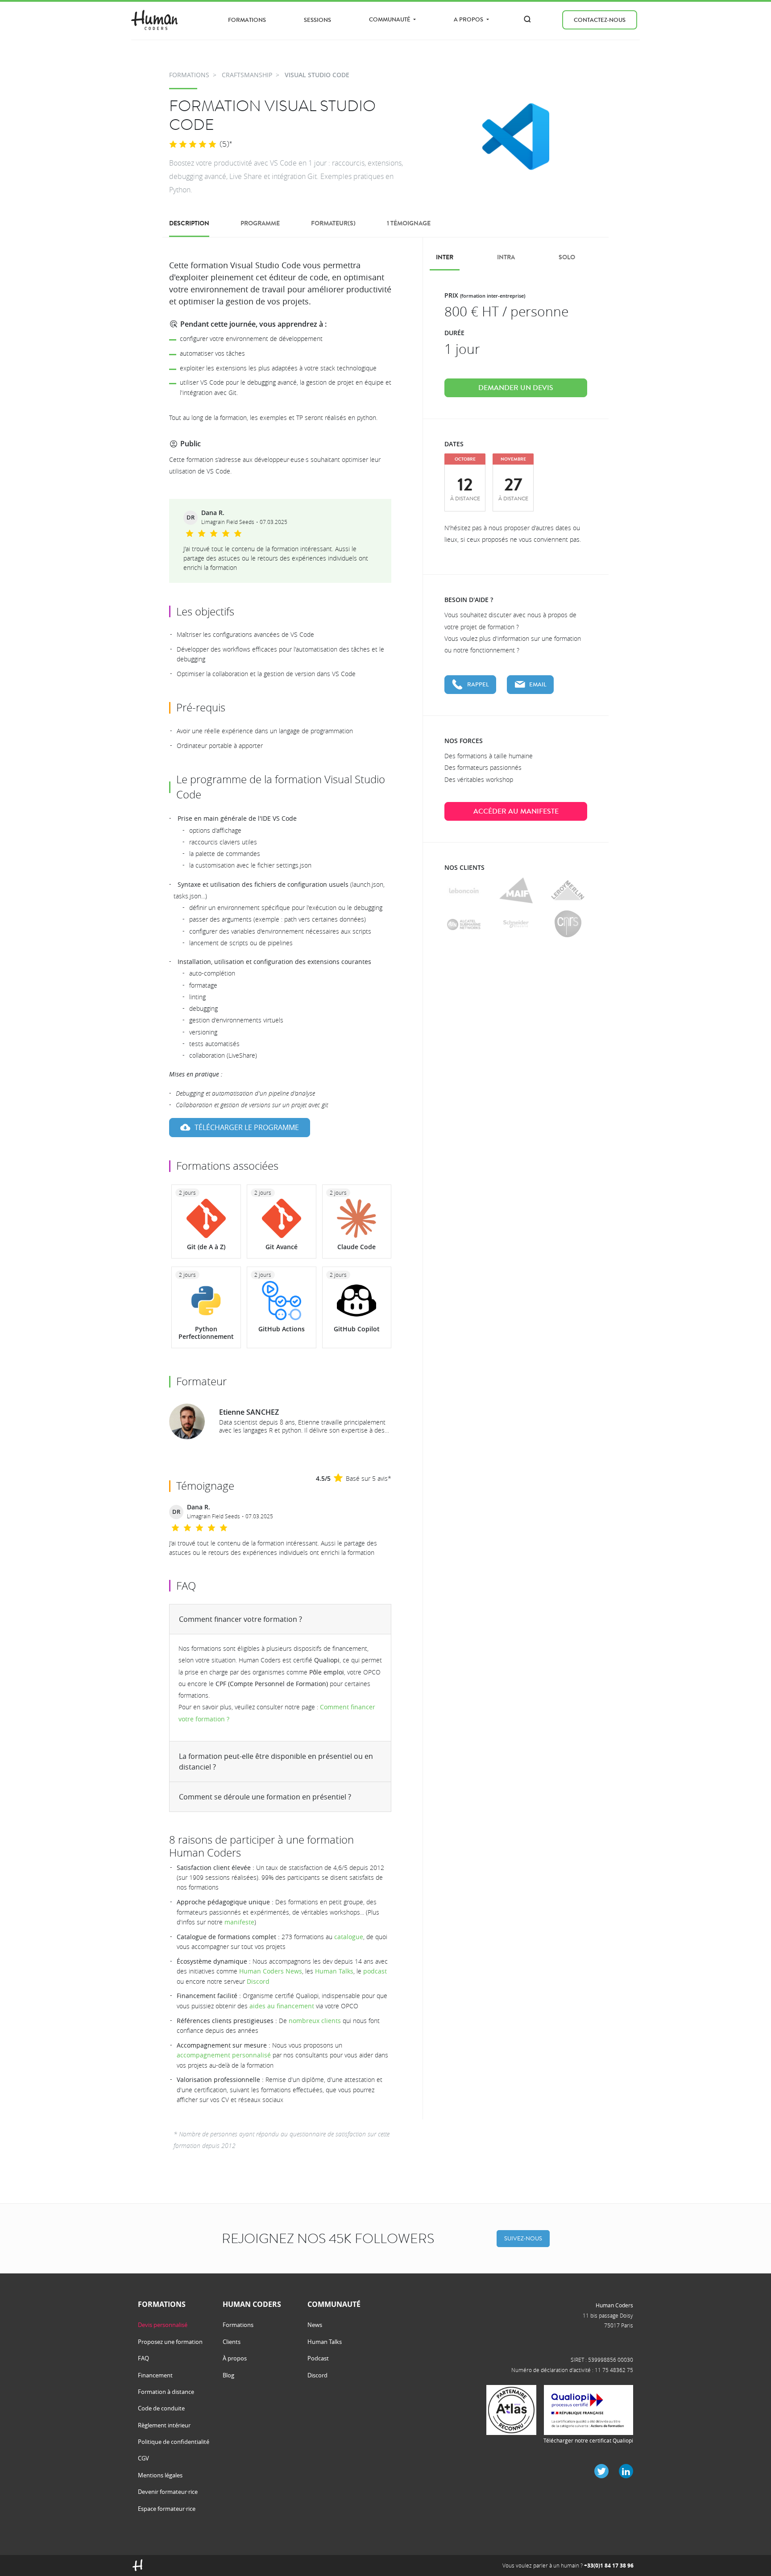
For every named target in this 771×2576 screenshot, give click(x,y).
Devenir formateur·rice (168, 2492)
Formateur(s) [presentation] (333, 223)
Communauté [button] (390, 19)
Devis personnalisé (163, 2325)
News (315, 2325)
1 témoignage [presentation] (409, 223)
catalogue (349, 1937)
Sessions (317, 20)
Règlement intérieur (164, 2425)
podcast (375, 1971)
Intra (506, 257)
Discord (258, 1981)
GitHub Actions (282, 1329)
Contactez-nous (600, 20)
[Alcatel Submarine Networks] (464, 924)
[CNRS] (568, 924)
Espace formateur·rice (167, 2509)
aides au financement (282, 2006)
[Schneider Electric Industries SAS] (516, 924)
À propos (235, 2358)
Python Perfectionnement (206, 1333)
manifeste (239, 1922)
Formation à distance (166, 2392)
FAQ (143, 2358)
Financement (155, 2375)
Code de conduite (161, 2408)
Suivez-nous (523, 2238)
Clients (232, 2342)
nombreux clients (315, 2021)
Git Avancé (282, 1247)
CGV (143, 2458)
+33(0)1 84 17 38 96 (609, 2566)
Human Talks (334, 1971)
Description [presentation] (189, 223)
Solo (567, 257)
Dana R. (213, 513)
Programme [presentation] (260, 223)
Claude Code (356, 1247)
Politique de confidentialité (174, 2442)
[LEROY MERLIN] (568, 891)
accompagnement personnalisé (224, 2055)
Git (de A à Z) (206, 1247)
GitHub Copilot (357, 1329)
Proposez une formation (170, 2342)
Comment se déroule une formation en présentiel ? (265, 1797)
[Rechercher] (527, 19)
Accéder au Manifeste (516, 811)
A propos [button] (469, 19)
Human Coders (614, 2305)
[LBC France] (464, 891)
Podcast (318, 2358)
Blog (228, 2375)
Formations (247, 20)
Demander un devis (516, 388)
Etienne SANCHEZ (249, 1412)
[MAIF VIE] (516, 891)
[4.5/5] (193, 145)
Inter (445, 257)
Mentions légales (160, 2475)
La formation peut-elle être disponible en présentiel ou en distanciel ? (276, 1762)
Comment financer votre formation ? (240, 1619)
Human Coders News (271, 1971)
